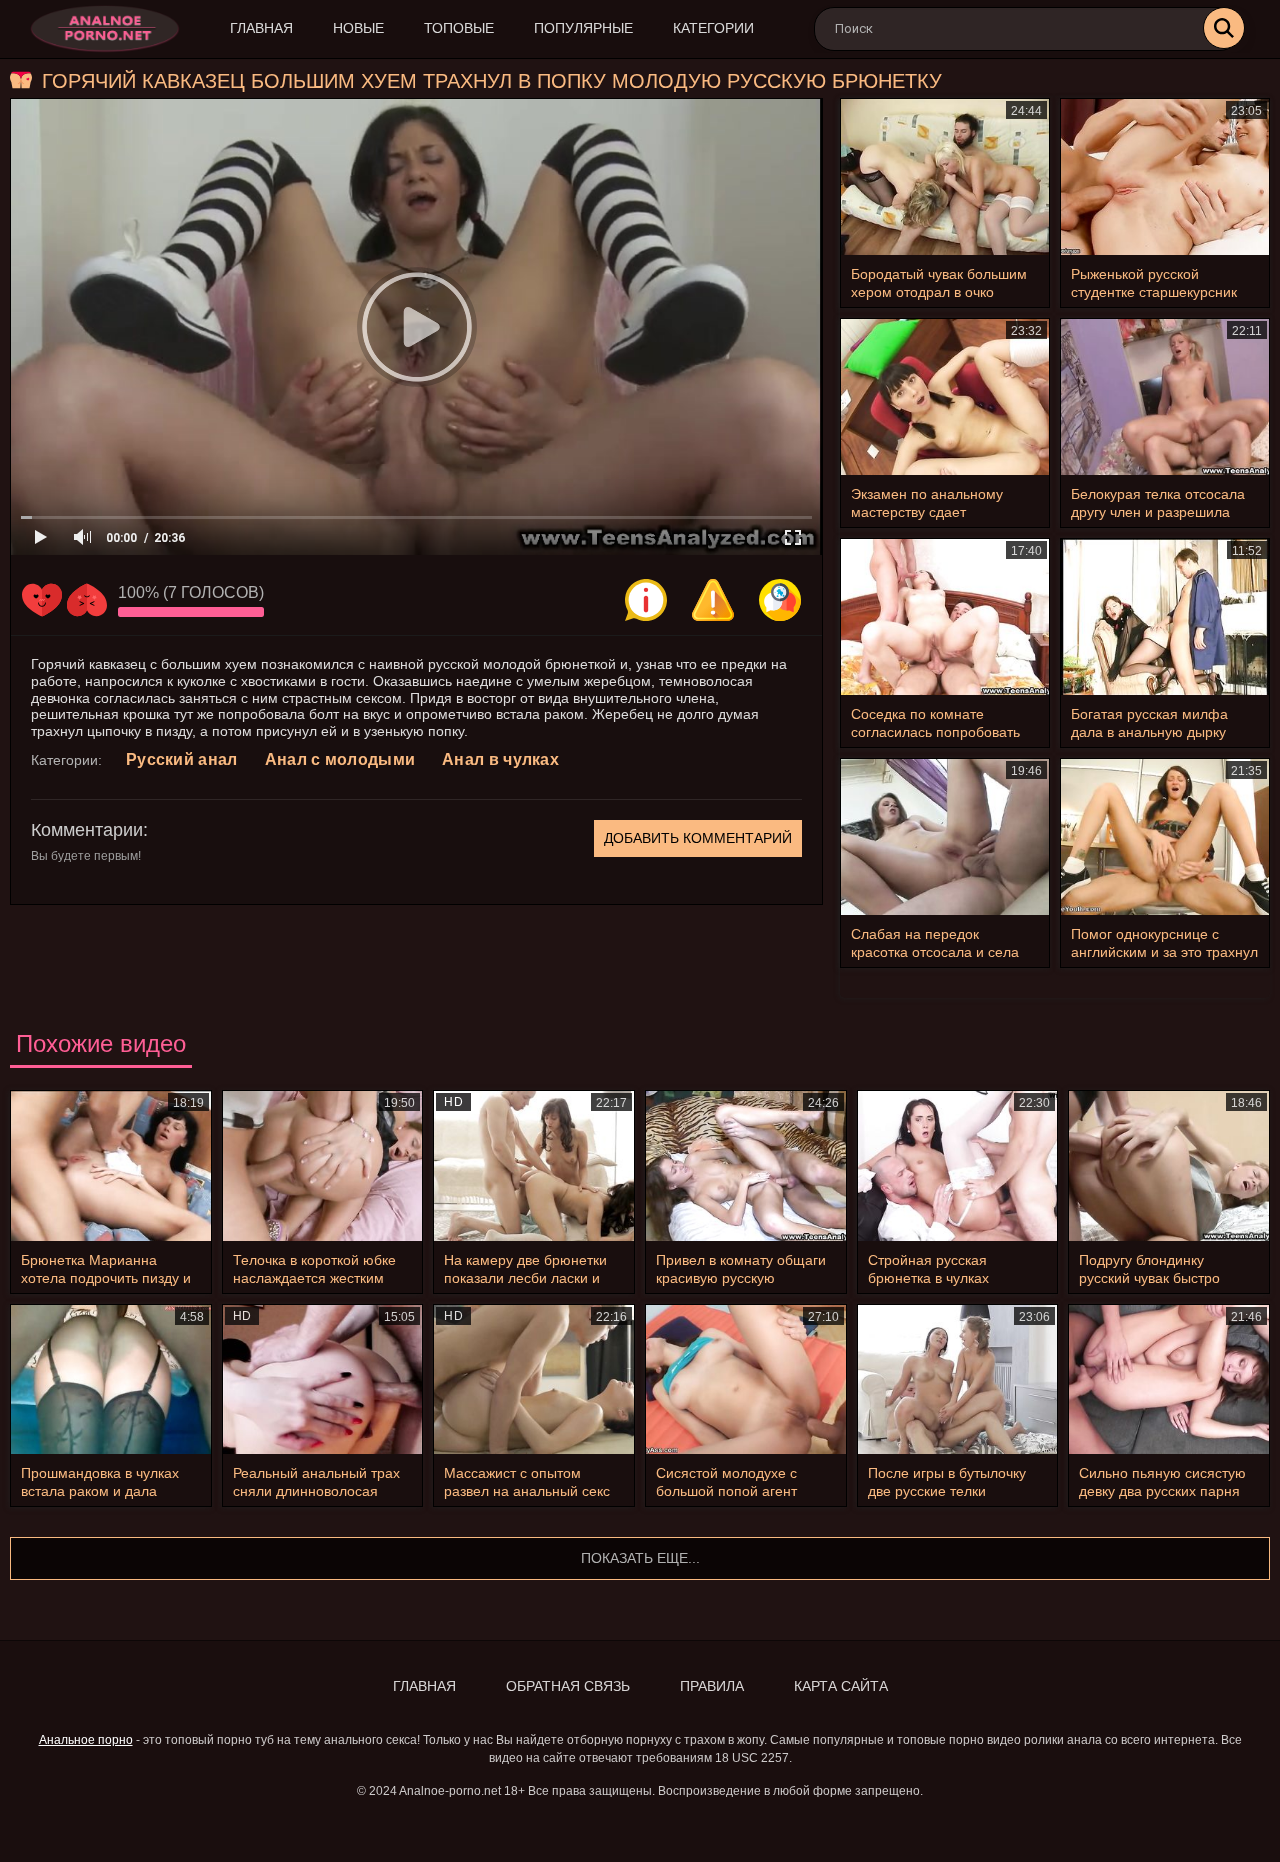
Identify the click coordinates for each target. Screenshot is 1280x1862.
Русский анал (182, 759)
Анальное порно (86, 1740)
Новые (358, 28)
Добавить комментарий (698, 838)
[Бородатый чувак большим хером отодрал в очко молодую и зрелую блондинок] (945, 177)
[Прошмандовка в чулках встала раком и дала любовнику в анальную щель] (111, 1380)
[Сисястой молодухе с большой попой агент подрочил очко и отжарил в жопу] (746, 1380)
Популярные (583, 28)
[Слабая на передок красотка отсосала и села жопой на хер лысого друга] (945, 837)
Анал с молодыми (340, 759)
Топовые (459, 28)
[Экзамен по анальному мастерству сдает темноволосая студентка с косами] (945, 397)
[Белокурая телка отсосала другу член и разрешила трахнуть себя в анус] (1165, 397)
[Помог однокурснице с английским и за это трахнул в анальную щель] (1165, 837)
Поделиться (780, 600)
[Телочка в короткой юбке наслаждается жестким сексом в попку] (323, 1166)
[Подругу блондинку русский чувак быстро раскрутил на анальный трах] (1169, 1166)
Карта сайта (841, 1686)
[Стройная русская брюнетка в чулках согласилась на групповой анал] (958, 1166)
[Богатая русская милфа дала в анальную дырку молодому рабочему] (1165, 617)
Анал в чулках (500, 759)
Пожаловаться (713, 600)
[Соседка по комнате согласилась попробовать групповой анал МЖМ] (945, 617)
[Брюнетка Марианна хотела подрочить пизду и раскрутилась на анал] (111, 1166)
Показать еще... (640, 1558)
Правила (712, 1686)
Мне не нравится (87, 600)
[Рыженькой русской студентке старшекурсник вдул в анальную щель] (1165, 177)
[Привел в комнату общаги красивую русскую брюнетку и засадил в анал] (746, 1166)
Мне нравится (42, 600)
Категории (713, 28)
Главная (261, 28)
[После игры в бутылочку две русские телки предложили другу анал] (958, 1380)
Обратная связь (568, 1686)
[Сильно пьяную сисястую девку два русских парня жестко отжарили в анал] (1169, 1380)
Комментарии (87, 830)
